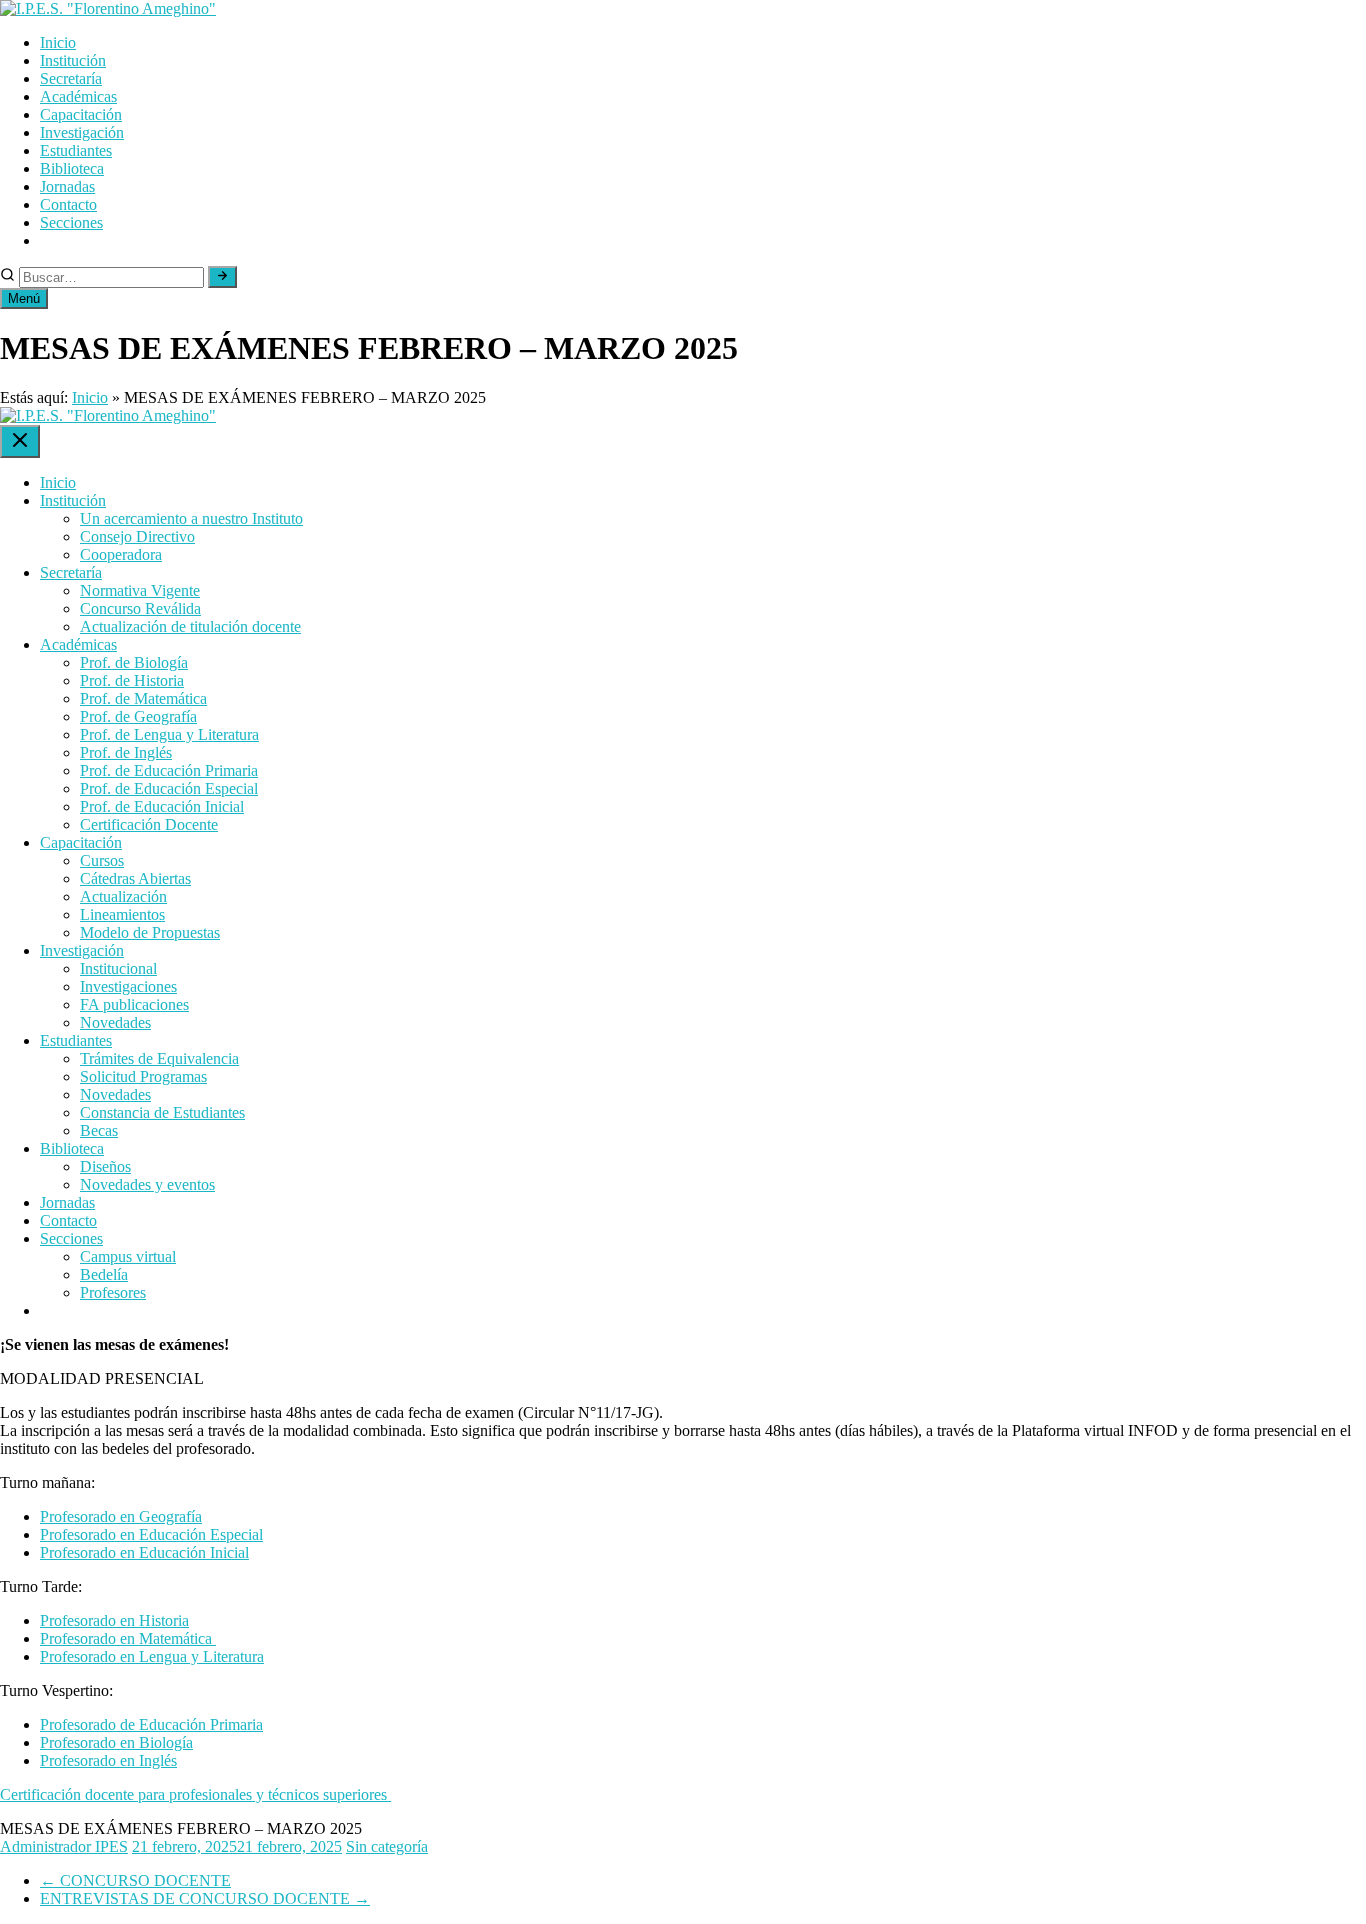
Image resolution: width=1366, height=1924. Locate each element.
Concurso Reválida (140, 608)
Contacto (68, 204)
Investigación (82, 132)
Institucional (118, 968)
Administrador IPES (64, 1846)
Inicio (58, 42)
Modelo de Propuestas (150, 932)
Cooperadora (121, 554)
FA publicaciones (134, 1004)
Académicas (78, 96)
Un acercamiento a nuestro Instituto (191, 518)
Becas (99, 1130)
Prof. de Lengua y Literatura (169, 734)
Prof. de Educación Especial (169, 788)
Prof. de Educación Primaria (169, 770)
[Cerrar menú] (20, 441)
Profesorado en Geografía (121, 1516)
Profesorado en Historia (114, 1620)
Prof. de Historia (132, 680)
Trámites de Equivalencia (159, 1058)
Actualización (123, 896)
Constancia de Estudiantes (162, 1112)
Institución (73, 60)
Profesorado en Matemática (128, 1638)
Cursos (102, 860)
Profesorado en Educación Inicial (144, 1552)
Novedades (115, 1022)
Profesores (113, 1292)
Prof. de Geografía (138, 716)
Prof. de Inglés (126, 752)
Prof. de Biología (134, 662)
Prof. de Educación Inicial (162, 806)
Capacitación (81, 114)
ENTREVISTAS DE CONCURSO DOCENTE (205, 1898)
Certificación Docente (149, 824)
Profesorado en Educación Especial (151, 1534)
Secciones (71, 222)
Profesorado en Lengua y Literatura (152, 1656)
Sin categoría (387, 1846)
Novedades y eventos (147, 1184)
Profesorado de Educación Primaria (151, 1724)
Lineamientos (122, 914)
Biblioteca (72, 168)
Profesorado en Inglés (108, 1760)
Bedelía (104, 1274)
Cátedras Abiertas (135, 878)
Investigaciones (128, 986)
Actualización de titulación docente (190, 626)
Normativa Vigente (140, 590)
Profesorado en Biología (116, 1742)
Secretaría (71, 78)
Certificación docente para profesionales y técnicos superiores (195, 1794)
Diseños (105, 1166)
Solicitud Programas (143, 1076)
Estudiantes (76, 150)
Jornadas (67, 186)
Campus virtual (128, 1256)
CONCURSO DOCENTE (135, 1880)
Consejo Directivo (137, 536)
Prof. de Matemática (143, 698)
